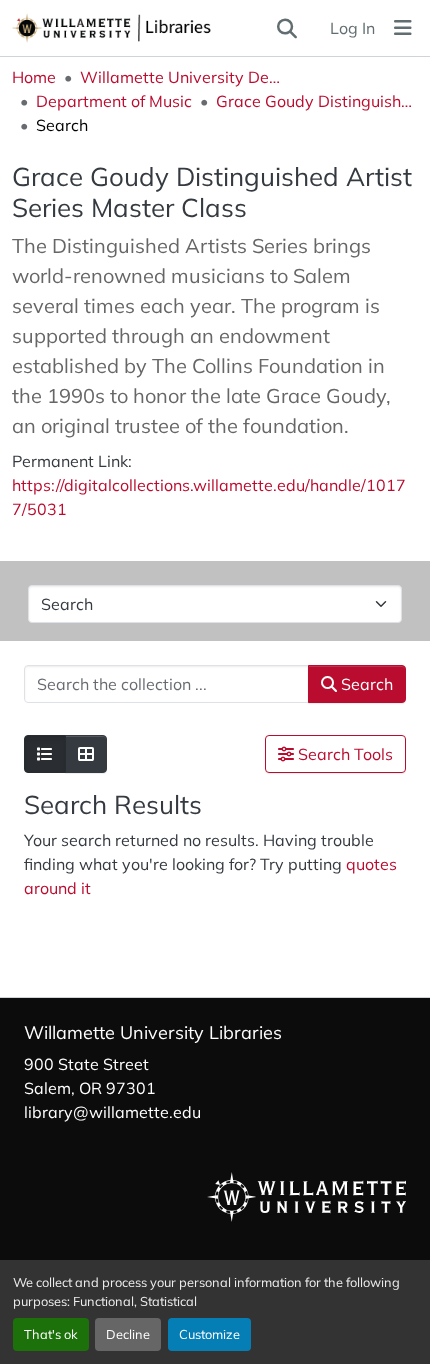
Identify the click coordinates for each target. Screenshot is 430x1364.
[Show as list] (45, 754)
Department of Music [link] (114, 101)
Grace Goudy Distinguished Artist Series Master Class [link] (316, 101)
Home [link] (34, 77)
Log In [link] (352, 28)
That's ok (51, 1334)
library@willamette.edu (112, 1112)
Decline (128, 1334)
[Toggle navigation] (403, 28)
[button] (143, 28)
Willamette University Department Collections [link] (180, 77)
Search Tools (343, 754)
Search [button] (365, 684)
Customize (209, 1334)
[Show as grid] (86, 754)
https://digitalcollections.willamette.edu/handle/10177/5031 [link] (209, 497)
